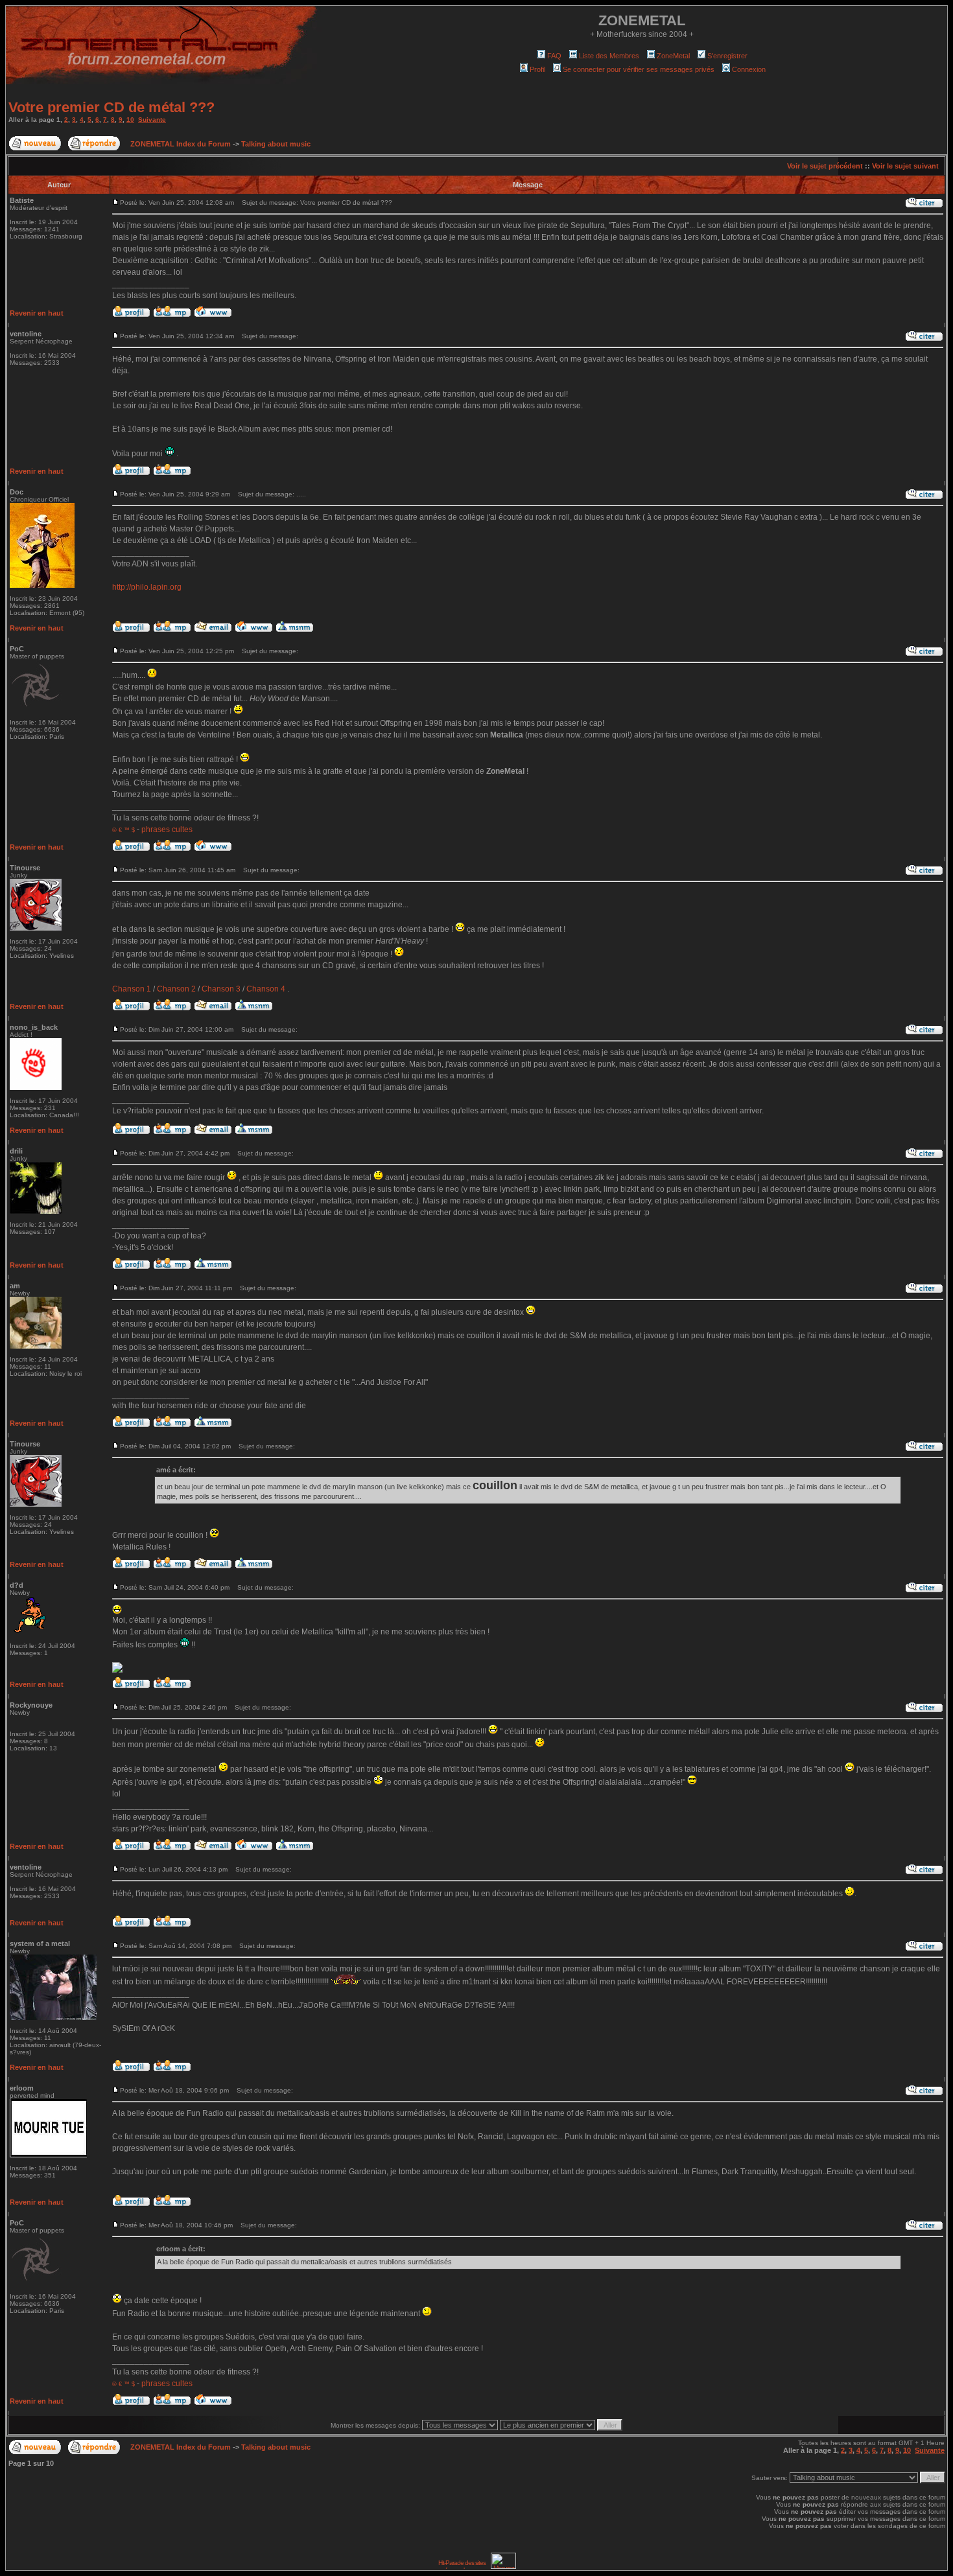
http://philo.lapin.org (147, 587)
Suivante (152, 120)
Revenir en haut (37, 313)
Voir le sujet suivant (905, 166)
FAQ (554, 56)
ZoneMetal (673, 56)
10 (130, 120)
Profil (537, 69)
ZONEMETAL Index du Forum (181, 144)
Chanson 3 (221, 989)
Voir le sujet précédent (825, 166)
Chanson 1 (132, 989)
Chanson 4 (266, 989)
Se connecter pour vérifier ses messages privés (639, 69)
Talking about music (276, 144)
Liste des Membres (609, 56)
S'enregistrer (727, 56)
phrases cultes (167, 830)
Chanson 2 (176, 989)
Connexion (749, 69)
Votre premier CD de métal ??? (112, 107)
